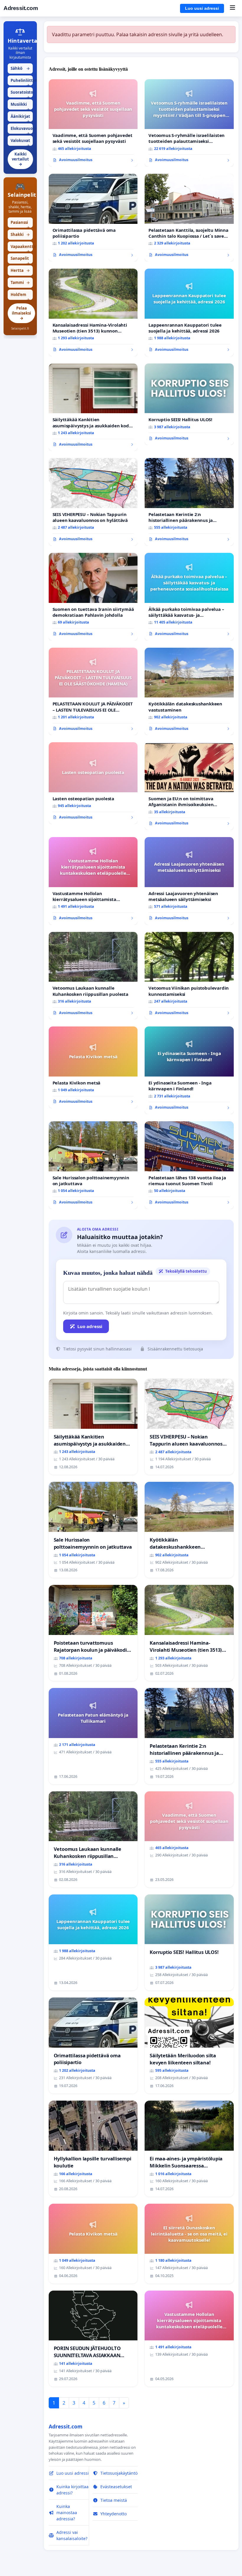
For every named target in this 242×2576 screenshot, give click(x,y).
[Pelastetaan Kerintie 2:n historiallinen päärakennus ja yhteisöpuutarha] (189, 502)
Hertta (20, 270)
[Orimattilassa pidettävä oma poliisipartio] (93, 218)
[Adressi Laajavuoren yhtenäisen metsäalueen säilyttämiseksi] (189, 881)
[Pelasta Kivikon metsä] (93, 1067)
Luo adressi (90, 1326)
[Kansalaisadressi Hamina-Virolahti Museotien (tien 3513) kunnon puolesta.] (93, 313)
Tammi (20, 282)
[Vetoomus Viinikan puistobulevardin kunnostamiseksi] (189, 976)
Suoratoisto (22, 94)
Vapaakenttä (22, 248)
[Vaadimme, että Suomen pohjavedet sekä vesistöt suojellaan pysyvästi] (93, 123)
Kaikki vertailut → (20, 159)
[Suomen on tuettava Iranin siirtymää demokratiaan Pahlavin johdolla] (93, 597)
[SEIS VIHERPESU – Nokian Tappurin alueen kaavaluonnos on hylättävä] (93, 502)
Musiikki (20, 106)
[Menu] (232, 8)
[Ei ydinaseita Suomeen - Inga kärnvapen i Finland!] (189, 1070)
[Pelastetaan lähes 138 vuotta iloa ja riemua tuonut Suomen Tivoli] (189, 1165)
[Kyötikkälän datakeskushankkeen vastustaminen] (189, 692)
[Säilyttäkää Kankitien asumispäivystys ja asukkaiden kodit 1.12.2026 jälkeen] (93, 407)
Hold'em (20, 296)
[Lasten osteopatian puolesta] (93, 783)
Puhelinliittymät (22, 82)
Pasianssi (20, 224)
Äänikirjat (20, 118)
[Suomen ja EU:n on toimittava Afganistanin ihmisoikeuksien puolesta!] (189, 786)
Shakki (20, 234)
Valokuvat (20, 142)
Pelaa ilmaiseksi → (21, 313)
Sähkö (20, 68)
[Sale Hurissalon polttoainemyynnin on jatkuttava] (93, 1165)
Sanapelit (20, 260)
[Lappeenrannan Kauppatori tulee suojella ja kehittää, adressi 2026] (189, 313)
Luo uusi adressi (202, 8)
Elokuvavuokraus (22, 130)
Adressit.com (21, 8)
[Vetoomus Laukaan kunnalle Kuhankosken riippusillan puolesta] (93, 976)
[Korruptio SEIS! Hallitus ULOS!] (189, 404)
